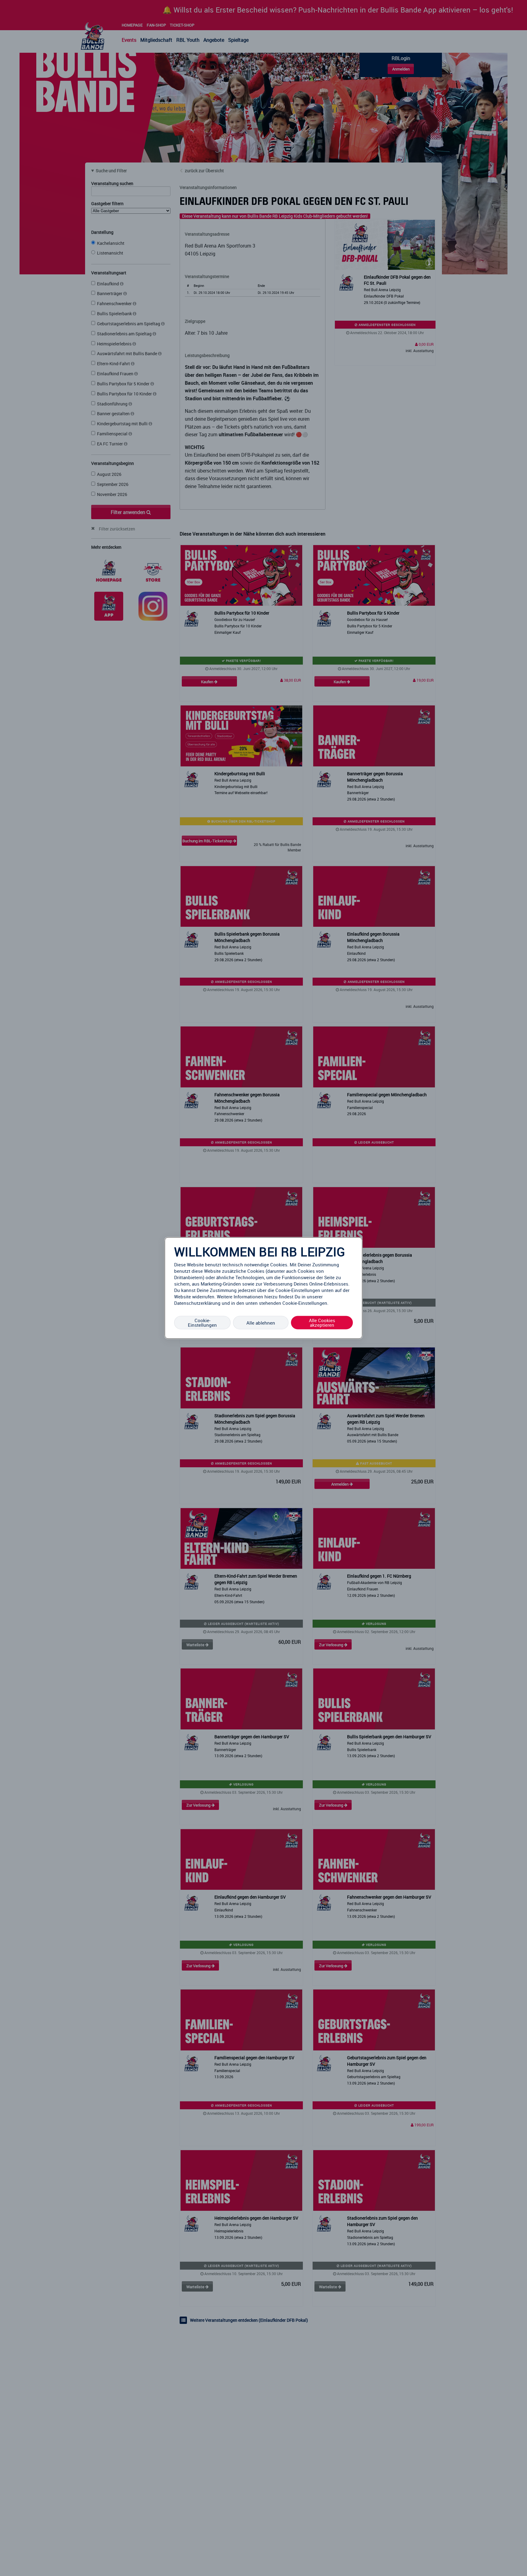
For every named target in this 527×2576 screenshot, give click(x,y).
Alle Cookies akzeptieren (322, 1323)
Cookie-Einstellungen (202, 1323)
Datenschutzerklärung (197, 1303)
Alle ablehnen (261, 1322)
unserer (315, 1297)
